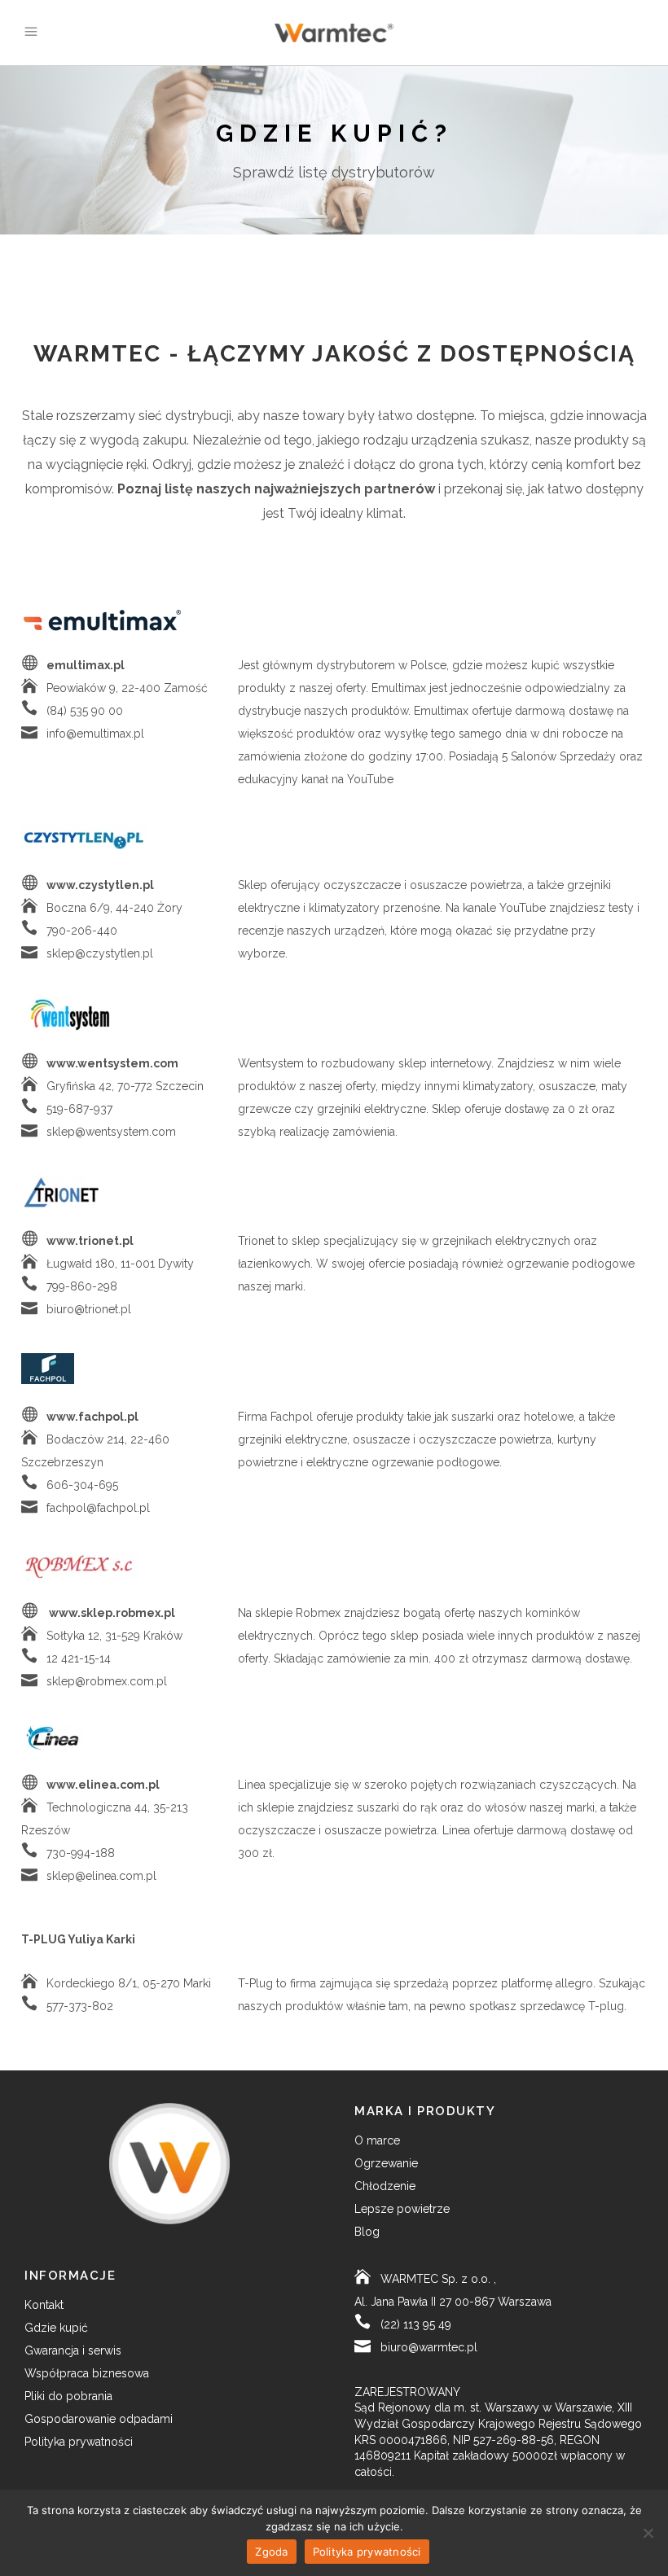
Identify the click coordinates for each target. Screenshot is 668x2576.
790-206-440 (82, 931)
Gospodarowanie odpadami (99, 2419)
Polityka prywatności (79, 2442)
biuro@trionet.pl (89, 1309)
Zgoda (271, 2552)
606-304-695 (82, 1485)
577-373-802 (80, 2006)
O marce (377, 2140)
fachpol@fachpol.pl (98, 1508)
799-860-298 (82, 1286)
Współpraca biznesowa (87, 2373)
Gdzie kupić (56, 2328)
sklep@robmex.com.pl (107, 1681)
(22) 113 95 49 (416, 2324)
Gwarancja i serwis (73, 2350)
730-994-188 (81, 1853)
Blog (367, 2232)
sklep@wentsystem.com (111, 1132)
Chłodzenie (385, 2186)
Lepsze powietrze (402, 2209)
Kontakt (44, 2305)
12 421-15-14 (79, 1658)
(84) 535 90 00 (85, 711)
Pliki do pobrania (68, 2396)
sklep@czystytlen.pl (100, 953)
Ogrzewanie (386, 2163)
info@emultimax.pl (95, 734)
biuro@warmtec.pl (429, 2347)
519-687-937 (79, 1109)
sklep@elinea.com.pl (101, 1876)
